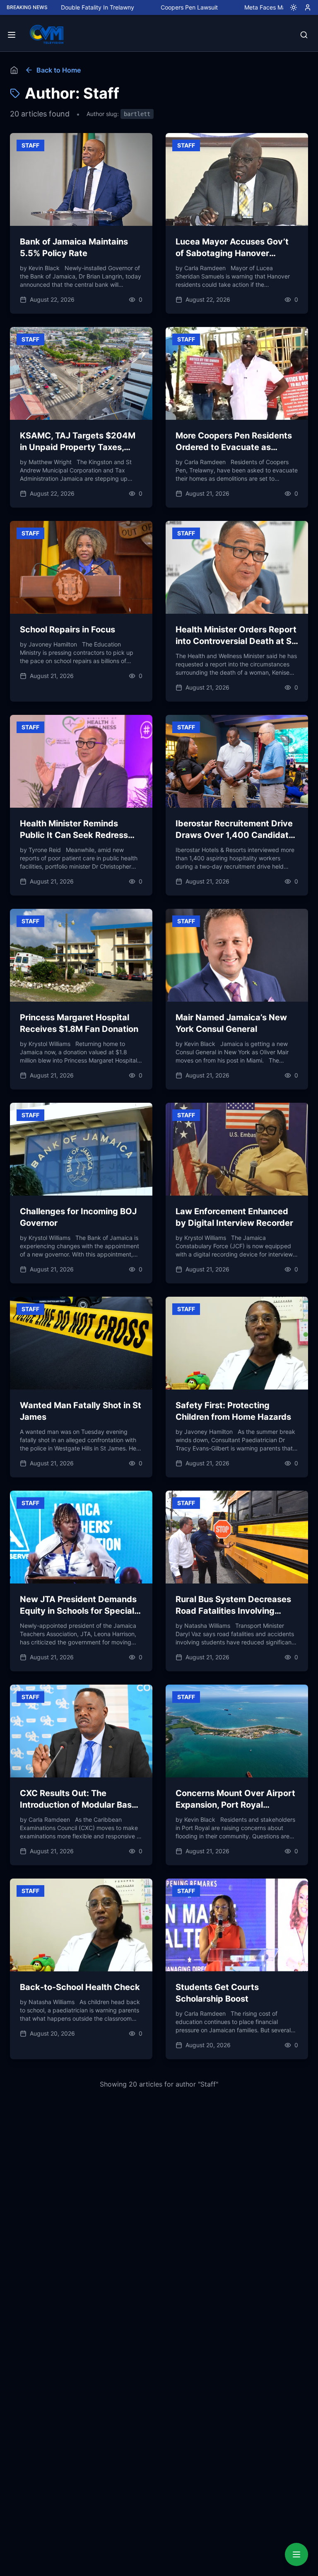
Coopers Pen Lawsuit (125, 7)
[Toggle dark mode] (290, 7)
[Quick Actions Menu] (296, 2554)
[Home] (14, 70)
